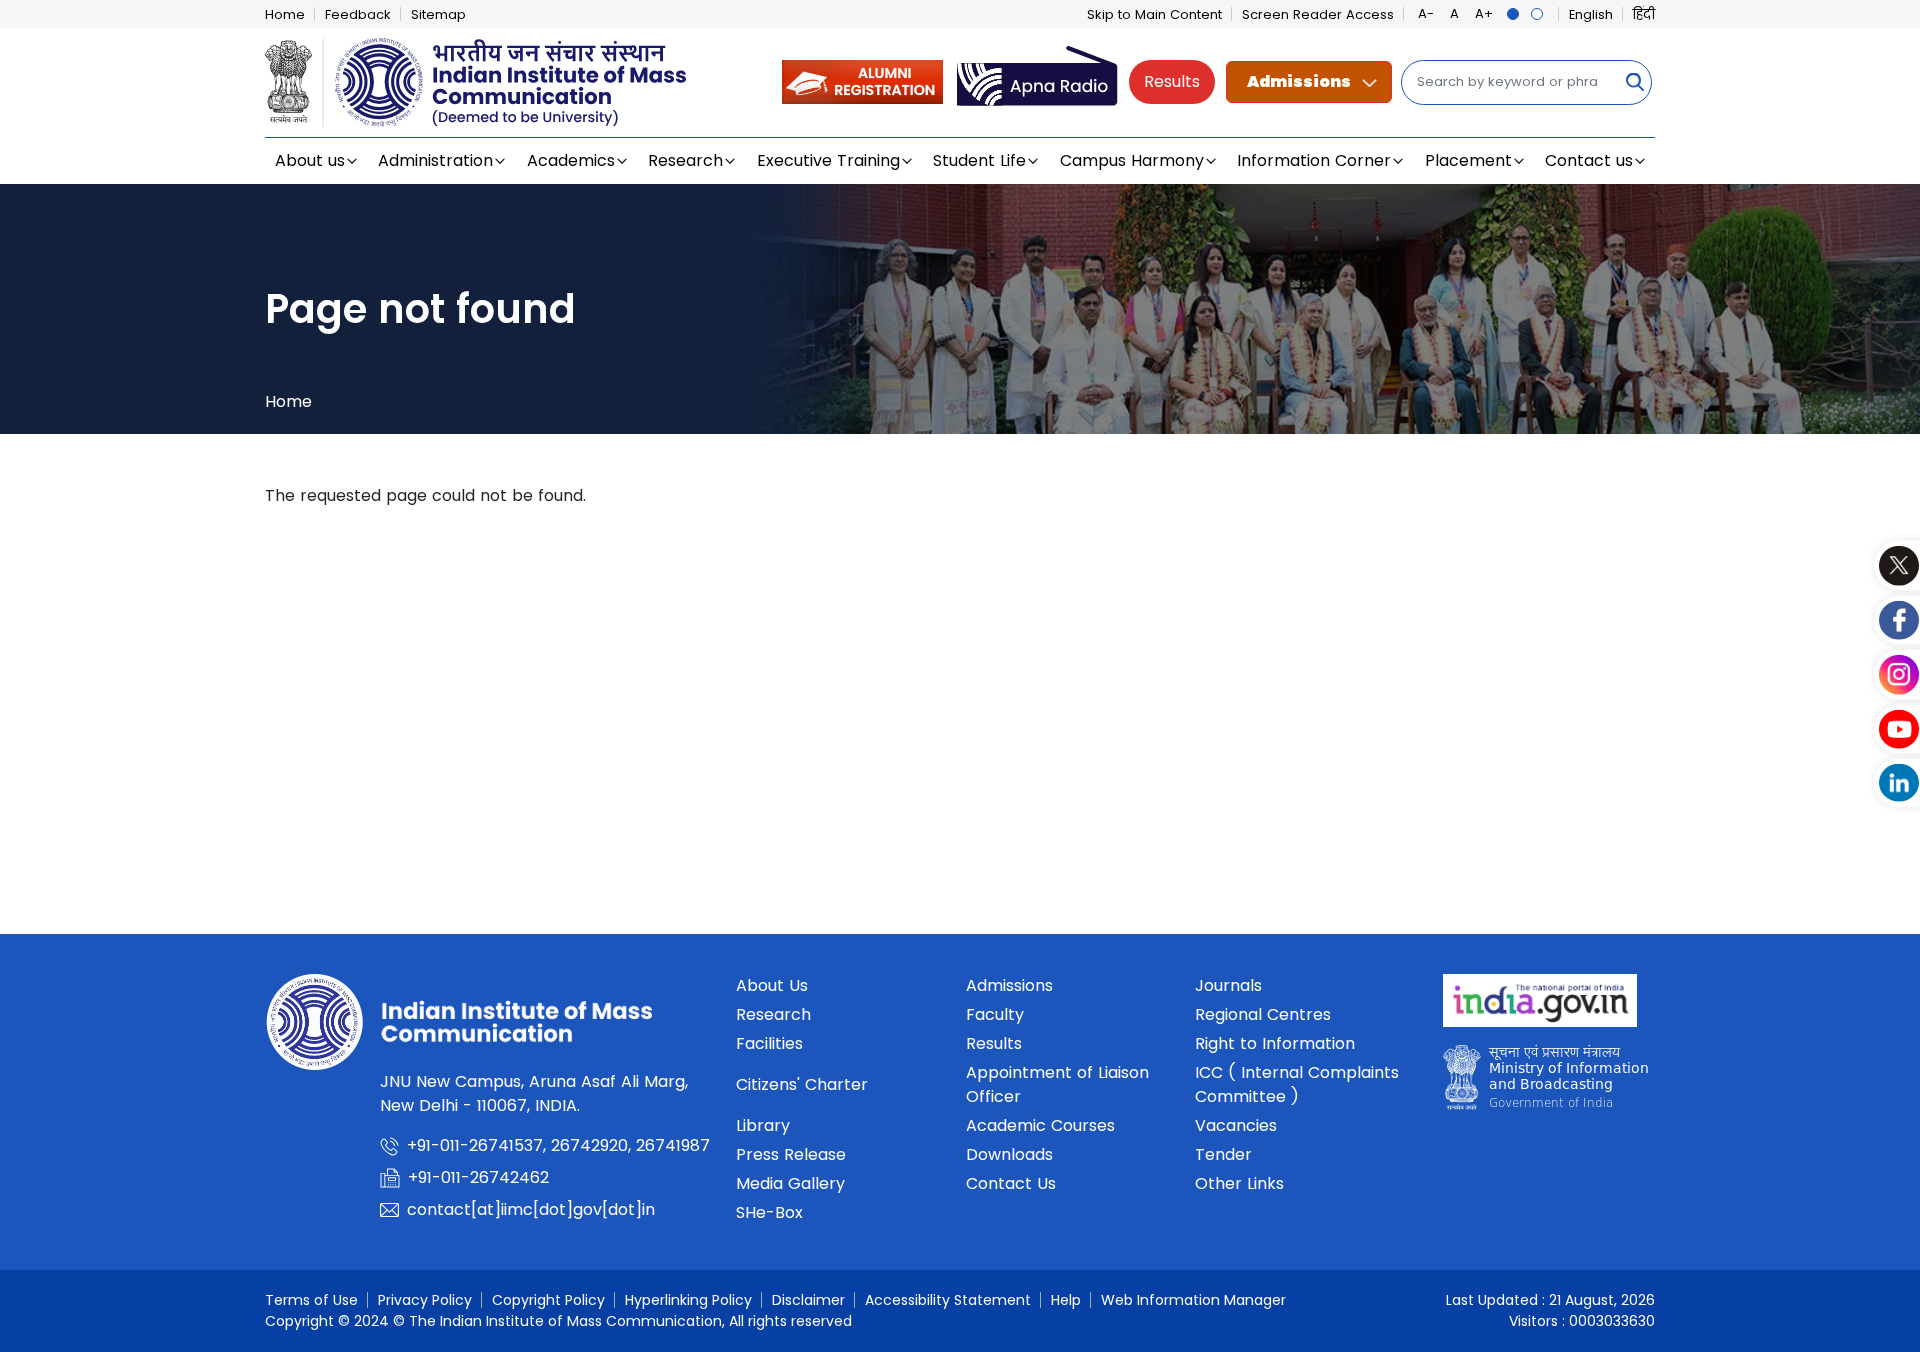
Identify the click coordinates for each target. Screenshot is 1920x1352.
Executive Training (828, 160)
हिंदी (1644, 14)
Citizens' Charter (802, 1084)
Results (1172, 81)
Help (1066, 1300)
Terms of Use (311, 1300)
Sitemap (438, 14)
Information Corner (1314, 160)
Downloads (1009, 1154)
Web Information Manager (1193, 1300)
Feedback (358, 14)
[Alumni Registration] (862, 81)
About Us (772, 985)
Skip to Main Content (1154, 14)
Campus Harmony (1132, 160)
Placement (1468, 160)
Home (285, 14)
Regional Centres (1263, 1014)
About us (310, 160)
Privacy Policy (425, 1300)
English (1591, 14)
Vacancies (1236, 1125)
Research (685, 160)
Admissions (1299, 81)
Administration (435, 160)
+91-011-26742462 (478, 1177)
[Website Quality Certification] (1545, 1082)
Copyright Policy (548, 1300)
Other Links (1239, 1183)
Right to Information (1275, 1043)
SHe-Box (769, 1212)
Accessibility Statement (948, 1300)
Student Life (979, 160)
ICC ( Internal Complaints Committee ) (1297, 1084)
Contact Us (1011, 1183)
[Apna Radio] (1037, 81)
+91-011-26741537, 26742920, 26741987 (558, 1145)
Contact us (1589, 160)
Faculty (995, 1014)
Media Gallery (790, 1183)
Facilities (769, 1043)
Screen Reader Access (1318, 14)
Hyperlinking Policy (688, 1300)
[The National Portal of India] (1540, 1006)
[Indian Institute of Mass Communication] (475, 82)
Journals (1228, 985)
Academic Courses (1040, 1125)
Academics (571, 160)
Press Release (791, 1154)
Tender (1223, 1154)
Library (763, 1125)
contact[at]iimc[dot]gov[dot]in (533, 1209)
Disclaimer (808, 1300)
